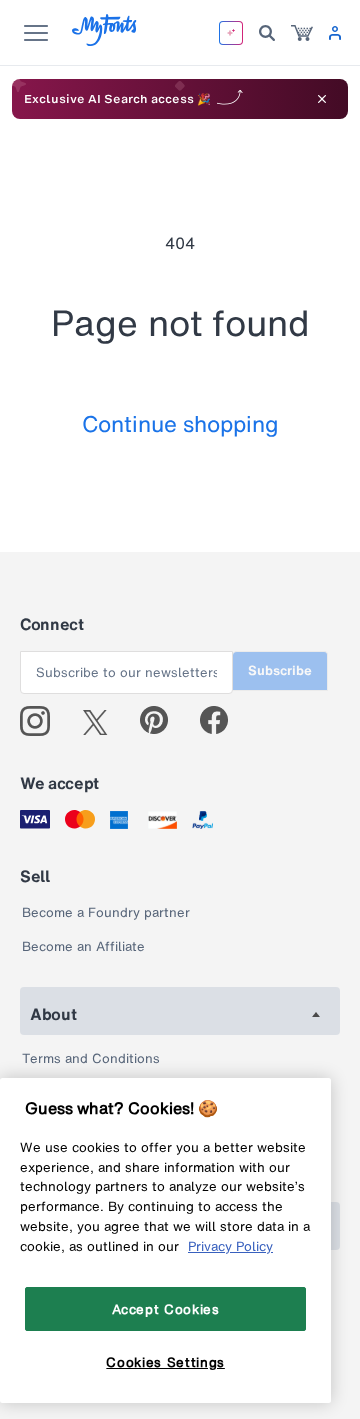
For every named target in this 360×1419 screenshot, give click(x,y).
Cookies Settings (165, 1362)
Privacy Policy (230, 1246)
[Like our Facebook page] (222, 721)
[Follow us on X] (102, 721)
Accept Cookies (166, 1309)
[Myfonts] (105, 40)
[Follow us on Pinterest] (162, 721)
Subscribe (280, 670)
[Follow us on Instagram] (42, 721)
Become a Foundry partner (106, 912)
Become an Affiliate (83, 946)
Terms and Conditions (91, 1058)
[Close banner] (322, 99)
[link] (302, 33)
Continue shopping (180, 423)
